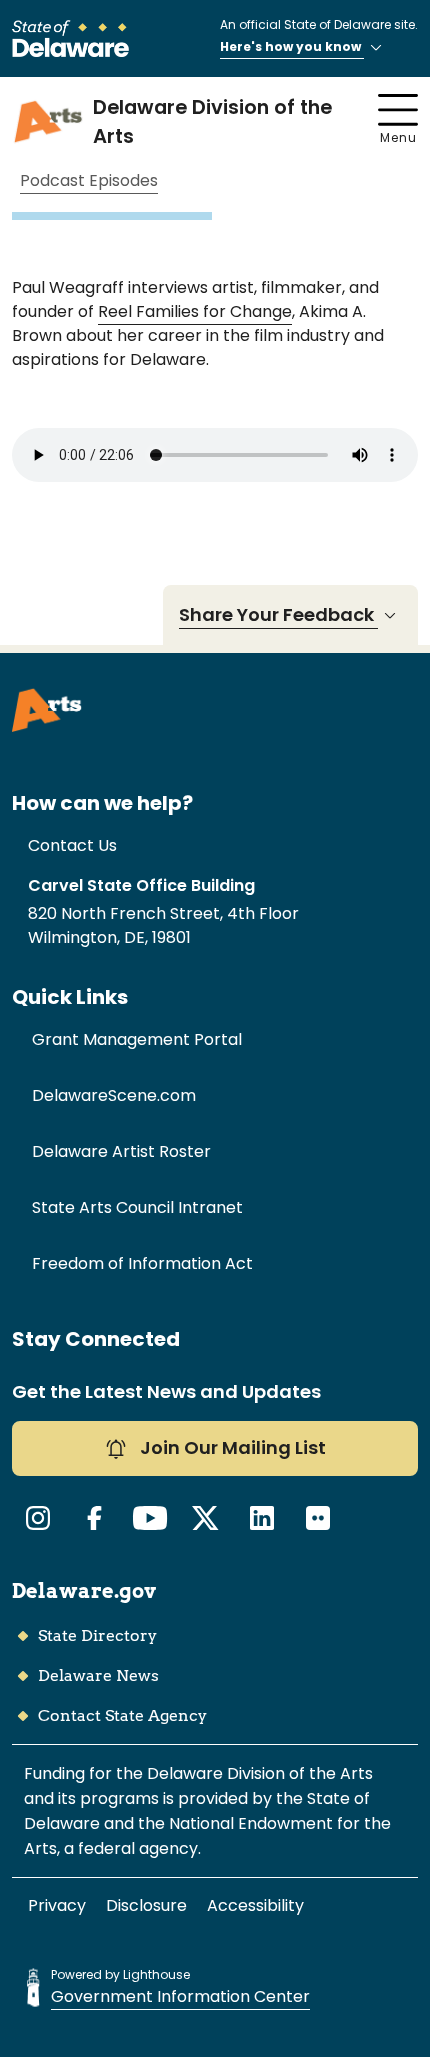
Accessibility (255, 1905)
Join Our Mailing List (231, 1447)
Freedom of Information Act (142, 1263)
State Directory (97, 1635)
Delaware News (98, 1675)
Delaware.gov (84, 1591)
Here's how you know (292, 46)
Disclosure (146, 1905)
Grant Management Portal (137, 1039)
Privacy (57, 1905)
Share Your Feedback (278, 614)
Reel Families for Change (195, 311)
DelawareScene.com (114, 1095)
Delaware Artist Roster (121, 1151)
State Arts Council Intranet (137, 1207)
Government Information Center (180, 1996)
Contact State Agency (122, 1715)
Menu (398, 137)
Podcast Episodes (89, 181)
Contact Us (72, 845)
